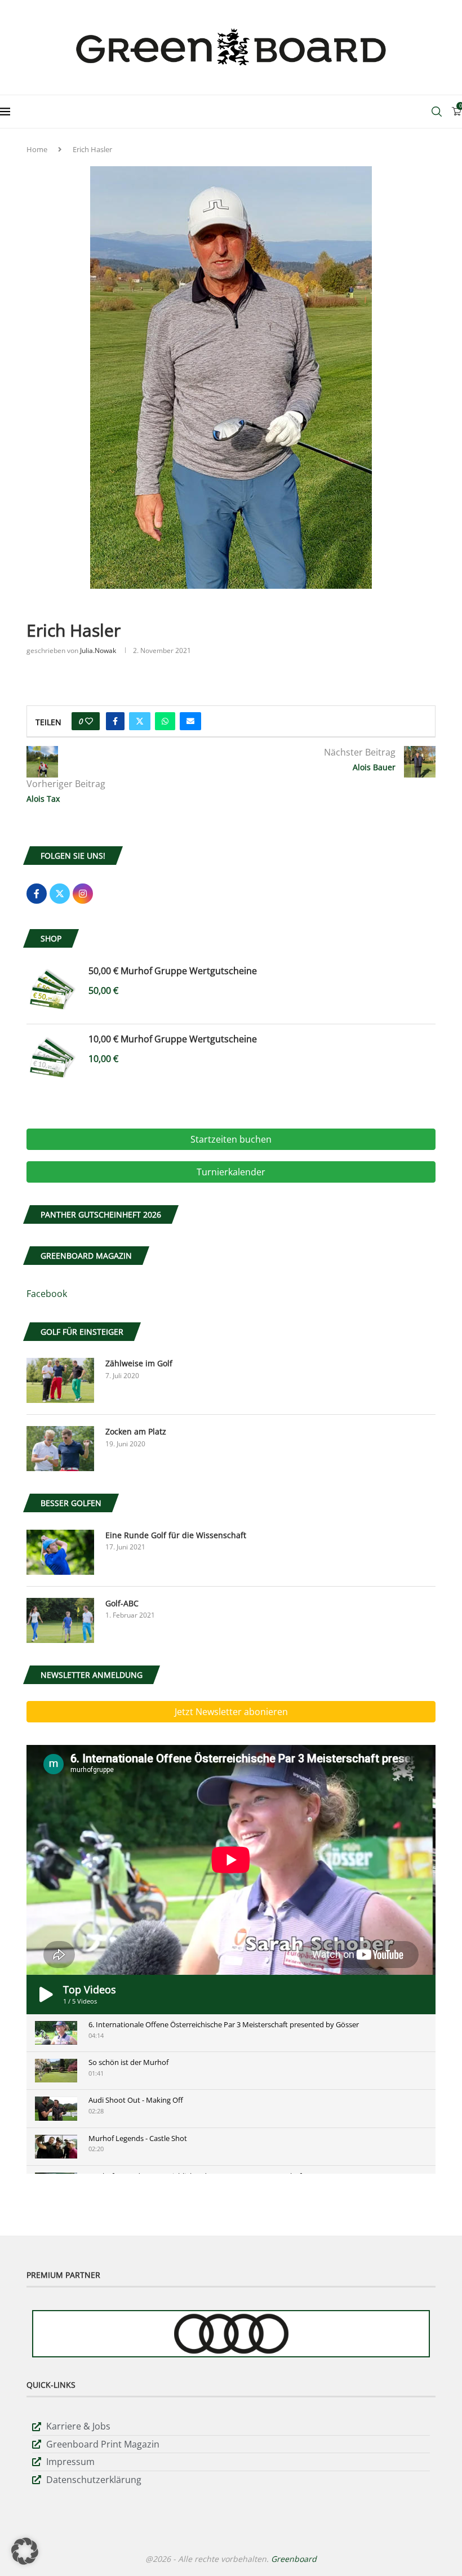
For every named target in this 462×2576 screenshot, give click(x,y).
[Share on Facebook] (115, 721)
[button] (25, 2551)
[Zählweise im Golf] (60, 1380)
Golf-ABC (122, 1603)
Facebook (47, 1294)
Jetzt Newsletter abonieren (231, 1712)
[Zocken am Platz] (60, 1449)
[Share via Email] (190, 721)
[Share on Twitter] (140, 721)
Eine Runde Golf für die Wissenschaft (176, 1535)
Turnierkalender (231, 1172)
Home (37, 149)
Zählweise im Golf (139, 1363)
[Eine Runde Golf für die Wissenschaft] (60, 1552)
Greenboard (294, 2559)
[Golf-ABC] (60, 1620)
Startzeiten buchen (231, 1139)
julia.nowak (98, 650)
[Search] (437, 112)
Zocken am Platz (136, 1431)
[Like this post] (89, 721)
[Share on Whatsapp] (165, 721)
